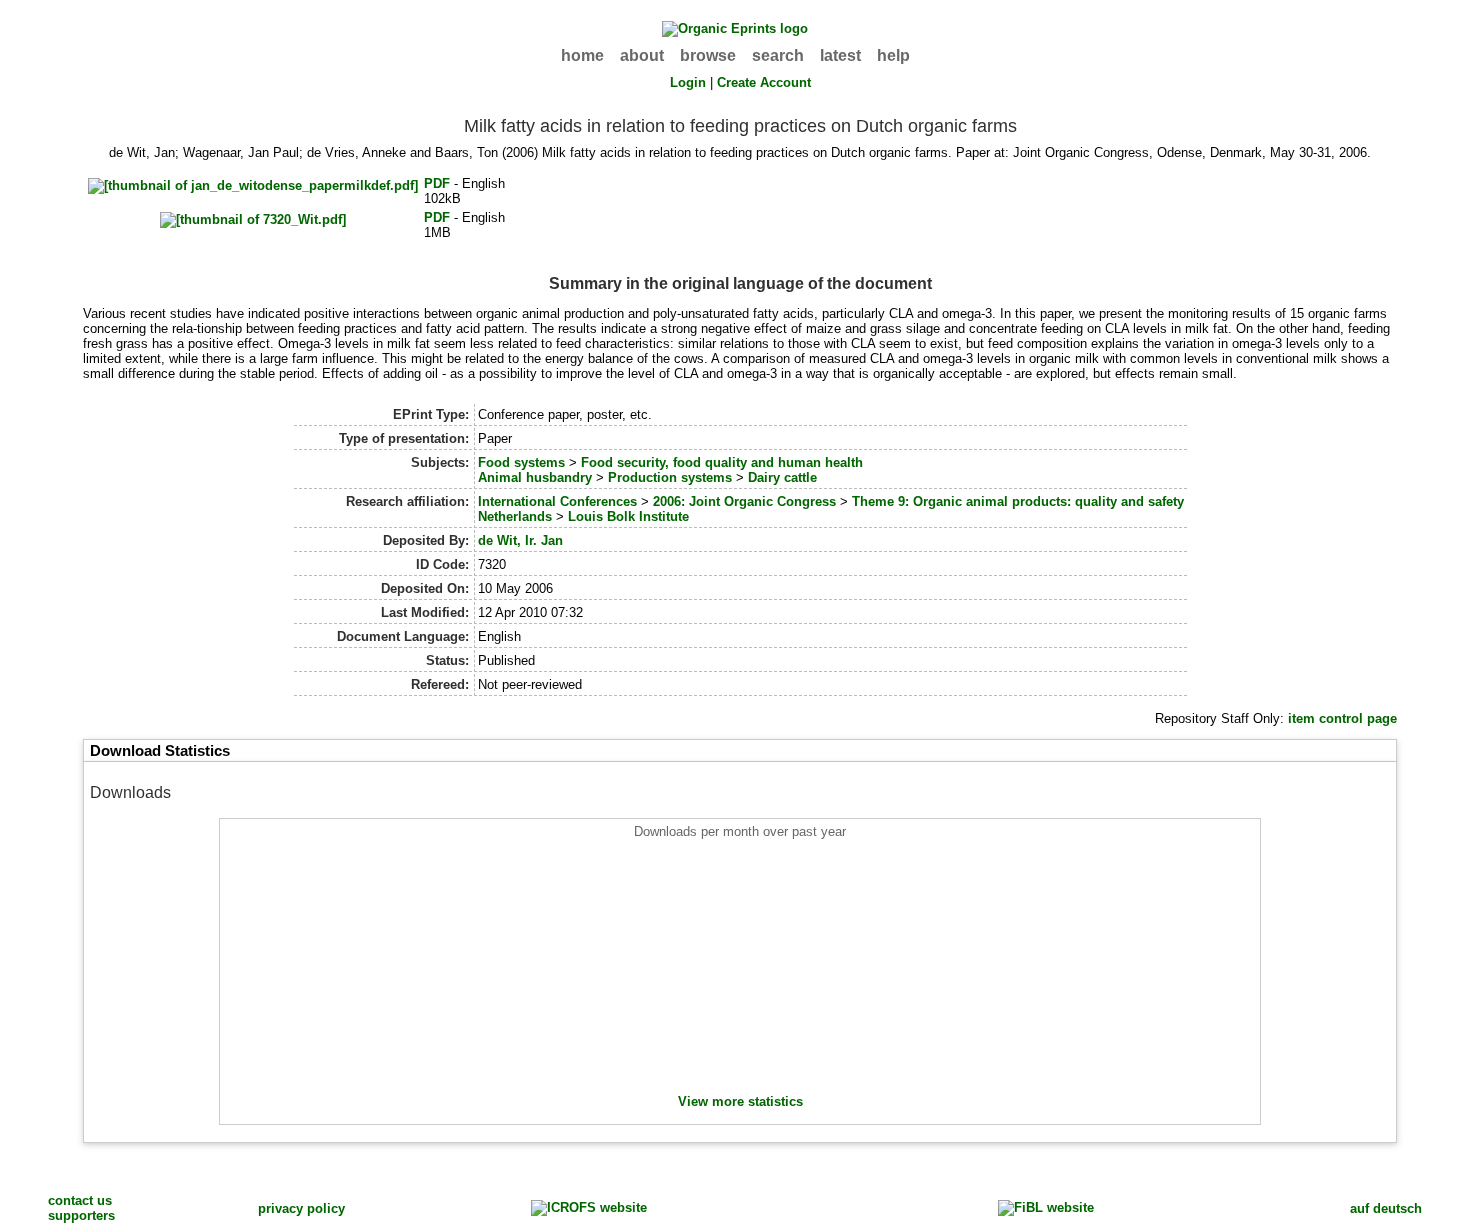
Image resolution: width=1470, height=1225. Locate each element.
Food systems (521, 462)
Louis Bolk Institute (628, 516)
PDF (437, 183)
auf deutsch (1386, 1208)
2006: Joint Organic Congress (744, 501)
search (778, 55)
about (642, 55)
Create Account (764, 82)
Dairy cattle (782, 477)
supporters (81, 1215)
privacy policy (301, 1208)
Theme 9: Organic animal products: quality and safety (1018, 501)
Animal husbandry (535, 477)
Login (688, 82)
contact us (80, 1200)
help (893, 55)
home (582, 55)
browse (708, 55)
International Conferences (557, 501)
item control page (1342, 718)
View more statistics (740, 1101)
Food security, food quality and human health (722, 462)
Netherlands (515, 516)
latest (840, 55)
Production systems (670, 477)
